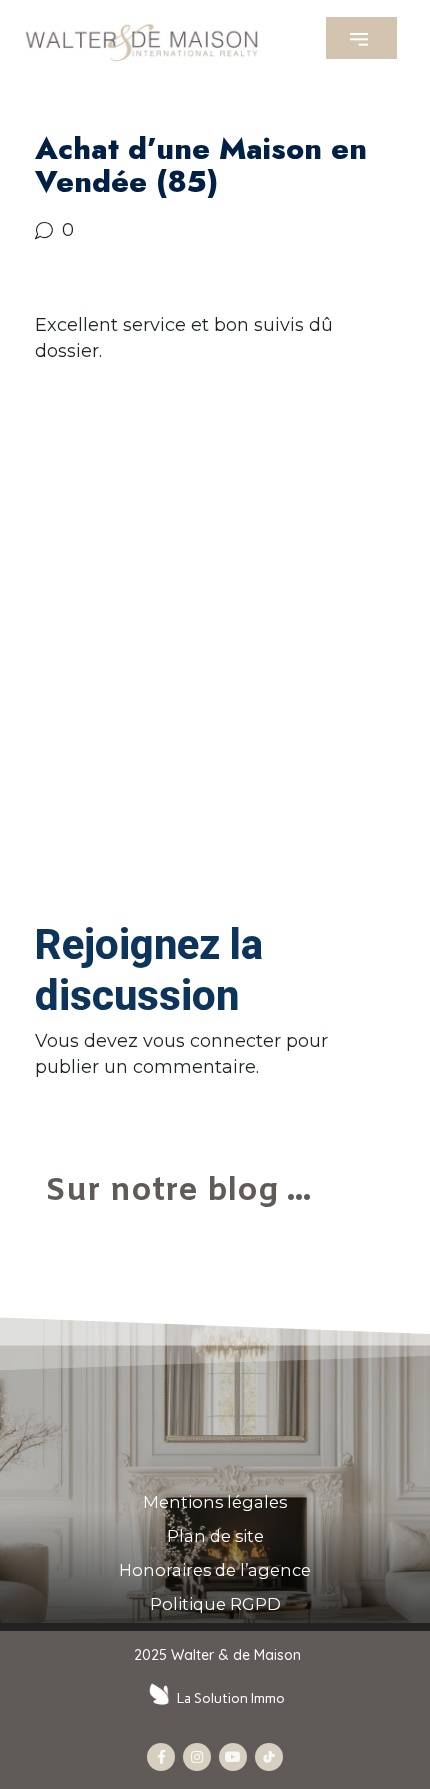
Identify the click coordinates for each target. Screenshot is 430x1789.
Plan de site (215, 1536)
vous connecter (212, 1041)
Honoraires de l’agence (215, 1570)
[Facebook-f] (161, 1757)
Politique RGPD (215, 1604)
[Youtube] (233, 1757)
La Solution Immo (231, 1698)
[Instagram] (197, 1757)
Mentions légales (215, 1502)
